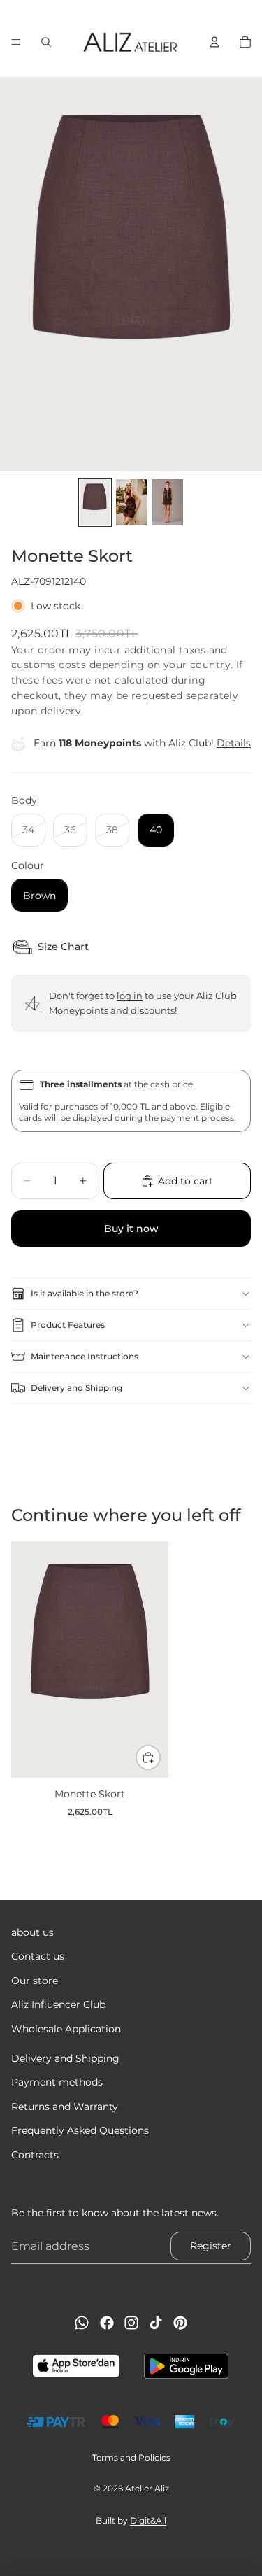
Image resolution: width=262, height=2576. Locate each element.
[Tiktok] (156, 2323)
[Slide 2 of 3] (131, 502)
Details (234, 743)
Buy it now (131, 1229)
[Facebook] (107, 2323)
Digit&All (148, 2520)
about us (32, 1932)
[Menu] (16, 42)
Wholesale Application (66, 2028)
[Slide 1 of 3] (95, 502)
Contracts (35, 2154)
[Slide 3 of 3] (168, 502)
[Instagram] (131, 2323)
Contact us (38, 1956)
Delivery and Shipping (77, 1388)
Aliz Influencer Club (58, 2004)
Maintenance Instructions (85, 1356)
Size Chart (63, 947)
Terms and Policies (131, 2457)
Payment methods (57, 2082)
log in (130, 996)
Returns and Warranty (65, 2106)
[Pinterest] (180, 2323)
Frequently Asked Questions (80, 2130)
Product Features (68, 1325)
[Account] (214, 42)
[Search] (46, 42)
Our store (35, 1980)
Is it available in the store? (85, 1293)
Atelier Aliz (147, 2488)
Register (211, 2246)
